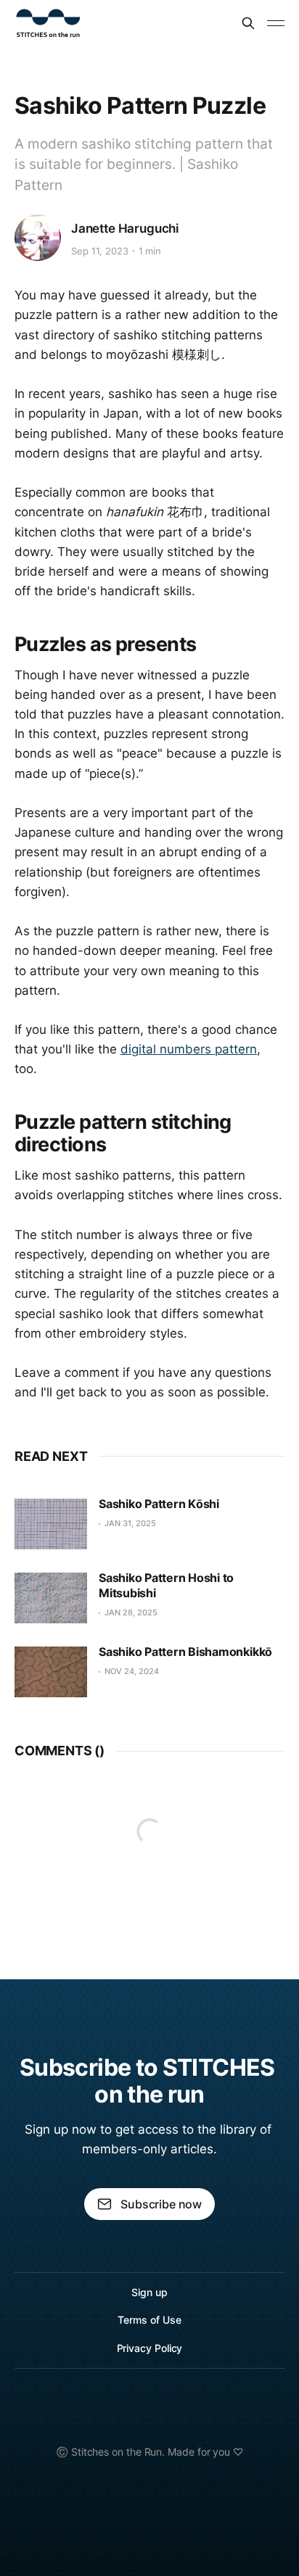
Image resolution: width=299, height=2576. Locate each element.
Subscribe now (161, 2204)
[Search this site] (248, 23)
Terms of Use (149, 2320)
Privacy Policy (150, 2348)
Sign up (149, 2292)
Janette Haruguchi (125, 228)
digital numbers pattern (189, 1049)
